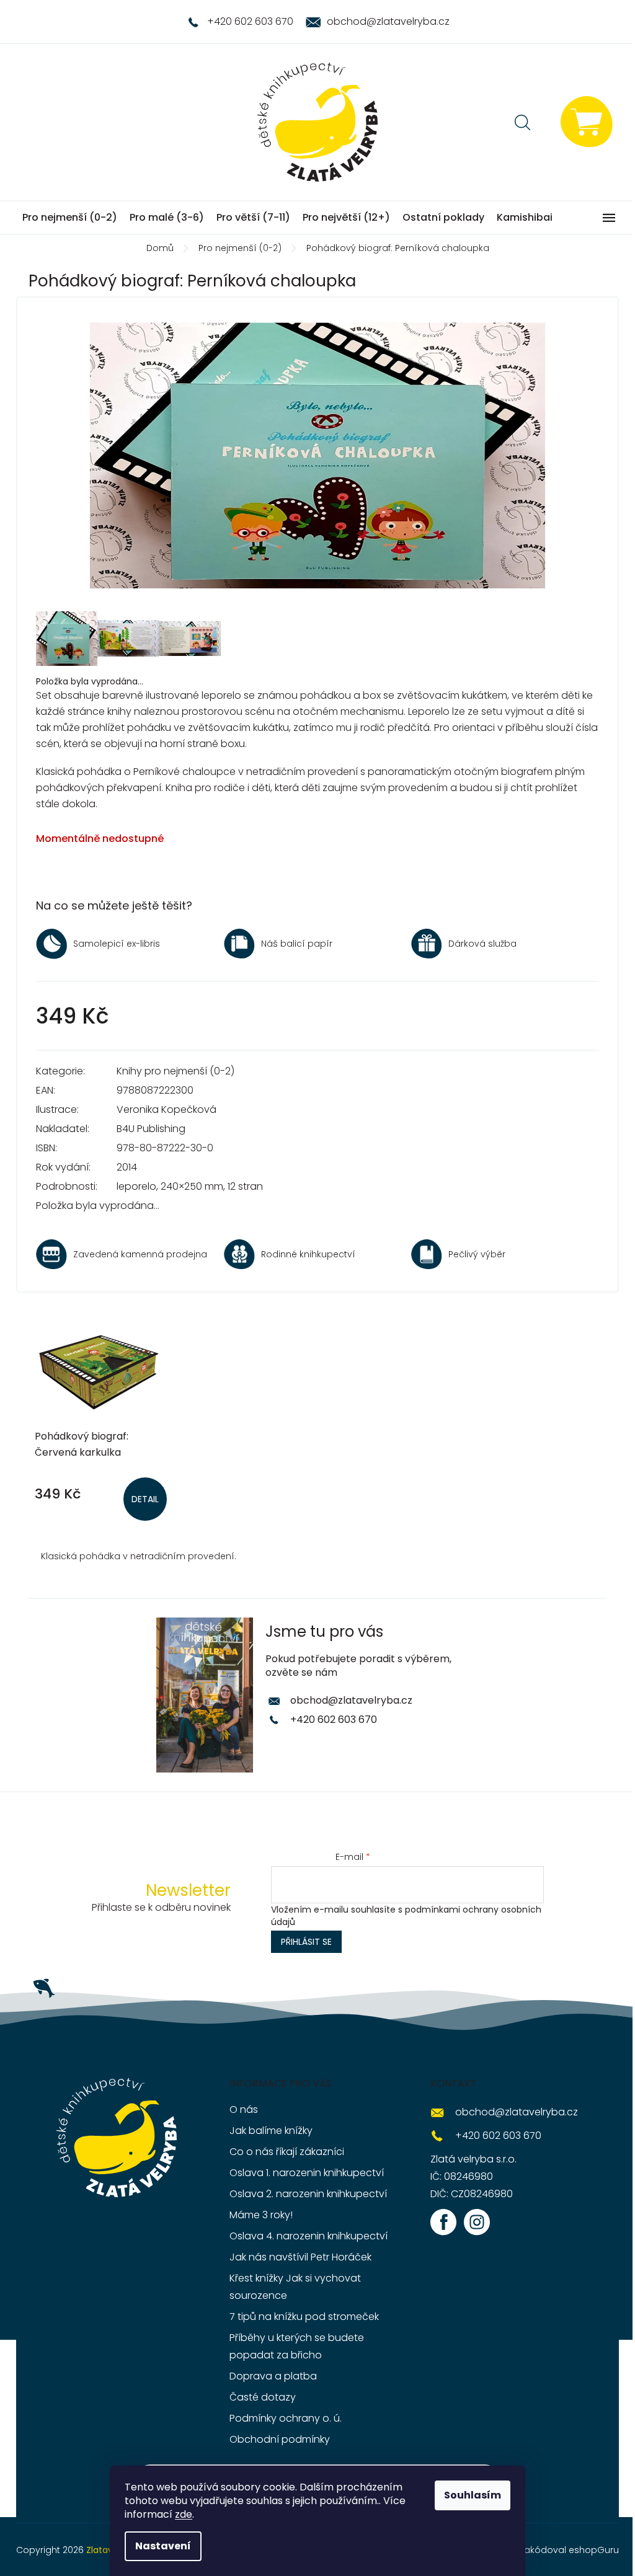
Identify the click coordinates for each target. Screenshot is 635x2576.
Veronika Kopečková (167, 1109)
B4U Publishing (151, 1129)
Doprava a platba (273, 2376)
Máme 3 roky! (261, 2215)
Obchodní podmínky (280, 2439)
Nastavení (163, 2546)
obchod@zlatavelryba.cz (351, 1700)
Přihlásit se (306, 1942)
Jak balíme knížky (271, 2131)
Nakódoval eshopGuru (569, 2550)
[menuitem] (70, 218)
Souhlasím (473, 2495)
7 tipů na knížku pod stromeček (304, 2317)
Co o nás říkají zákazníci (287, 2152)
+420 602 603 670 (334, 1720)
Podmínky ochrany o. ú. (286, 2418)
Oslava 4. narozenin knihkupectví (309, 2236)
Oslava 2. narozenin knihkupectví (308, 2194)
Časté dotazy (263, 2397)
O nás (244, 2109)
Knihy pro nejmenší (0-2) (175, 1071)
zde (184, 2514)
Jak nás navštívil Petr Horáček (300, 2257)
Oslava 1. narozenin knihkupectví (307, 2173)
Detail (145, 1499)
